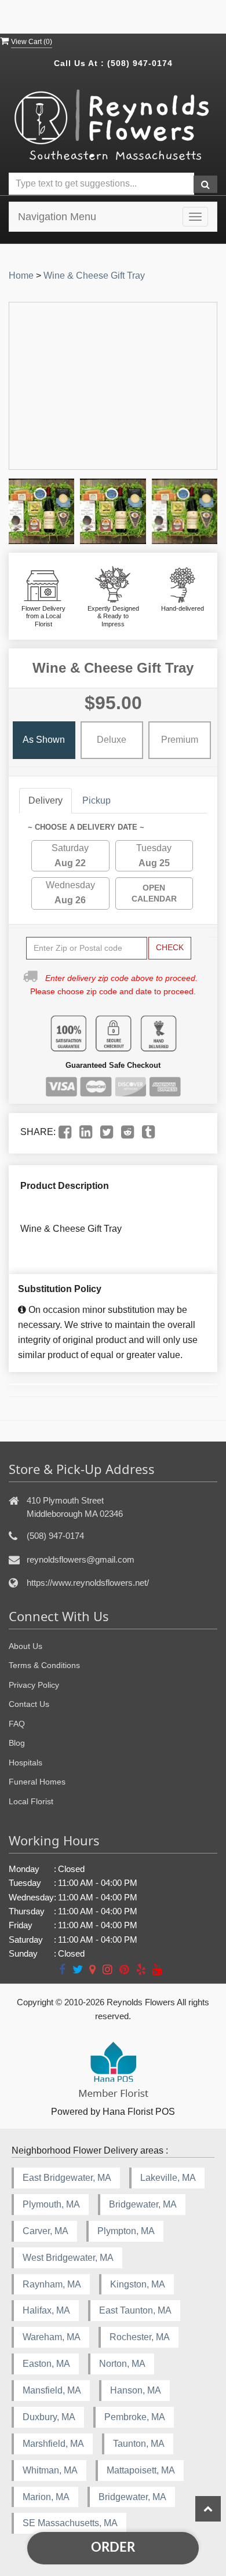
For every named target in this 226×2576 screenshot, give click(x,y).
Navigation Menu (57, 217)
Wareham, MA (52, 2337)
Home (21, 276)
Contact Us (29, 1704)
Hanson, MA (136, 2390)
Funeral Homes (37, 1782)
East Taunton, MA (135, 2310)
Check (170, 947)
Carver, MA (45, 2231)
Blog (17, 1743)
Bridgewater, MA (143, 2204)
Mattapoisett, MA (141, 2470)
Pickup (96, 800)
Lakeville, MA (168, 2178)
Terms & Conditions (44, 1665)
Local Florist (31, 1801)
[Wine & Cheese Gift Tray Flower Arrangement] (41, 511)
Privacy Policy (34, 1685)
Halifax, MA (46, 2310)
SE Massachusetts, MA (70, 2523)
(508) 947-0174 (140, 63)
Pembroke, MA (135, 2417)
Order (113, 2548)
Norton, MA (122, 2364)
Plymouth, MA (51, 2204)
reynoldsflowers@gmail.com (81, 1559)
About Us (25, 1646)
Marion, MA (46, 2497)
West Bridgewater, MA (68, 2258)
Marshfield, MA (53, 2444)
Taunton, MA (139, 2444)
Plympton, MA (126, 2231)
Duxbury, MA (49, 2417)
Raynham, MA (52, 2284)
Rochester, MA (140, 2337)
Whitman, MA (50, 2470)
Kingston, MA (138, 2284)
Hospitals (25, 1763)
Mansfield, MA (52, 2390)
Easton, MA (46, 2364)
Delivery (45, 800)
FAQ (17, 1724)
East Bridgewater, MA (67, 2178)
